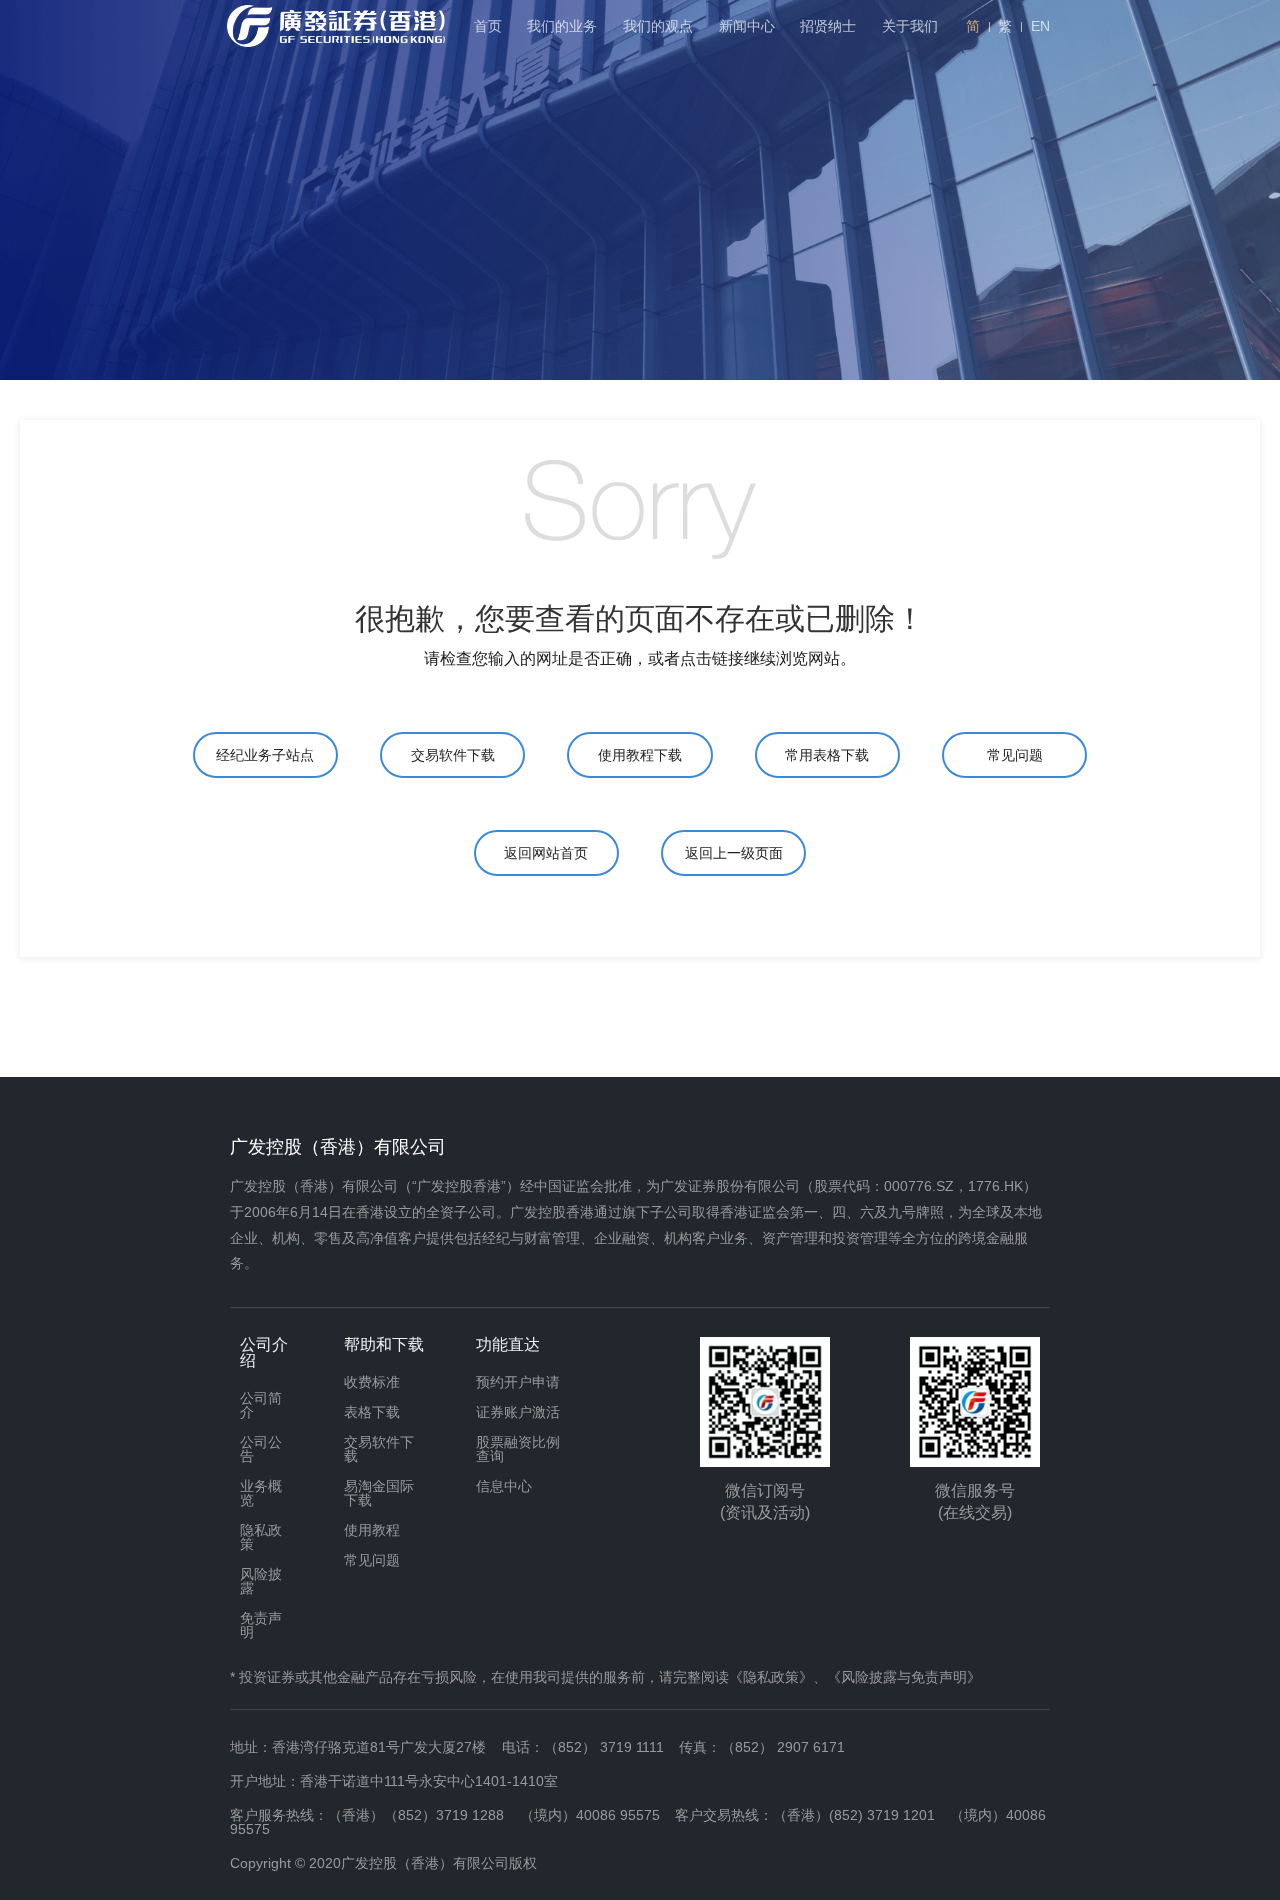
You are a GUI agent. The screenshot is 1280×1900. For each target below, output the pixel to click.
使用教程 (372, 1530)
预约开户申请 (518, 1382)
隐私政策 (261, 1537)
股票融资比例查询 (518, 1449)
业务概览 (261, 1493)
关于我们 (910, 26)
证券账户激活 (518, 1412)
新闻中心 (747, 26)
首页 (488, 26)
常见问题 (1015, 755)
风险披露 (261, 1581)
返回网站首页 (546, 853)
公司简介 (261, 1405)
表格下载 (372, 1412)
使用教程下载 (640, 755)
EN (1040, 26)
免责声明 (261, 1625)
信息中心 (504, 1486)
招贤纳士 (828, 26)
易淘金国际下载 (379, 1493)
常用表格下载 (827, 755)
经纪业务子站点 (265, 755)
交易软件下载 (453, 755)
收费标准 (372, 1382)
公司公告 (261, 1449)
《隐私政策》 (771, 1677)
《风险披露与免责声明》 (904, 1677)
